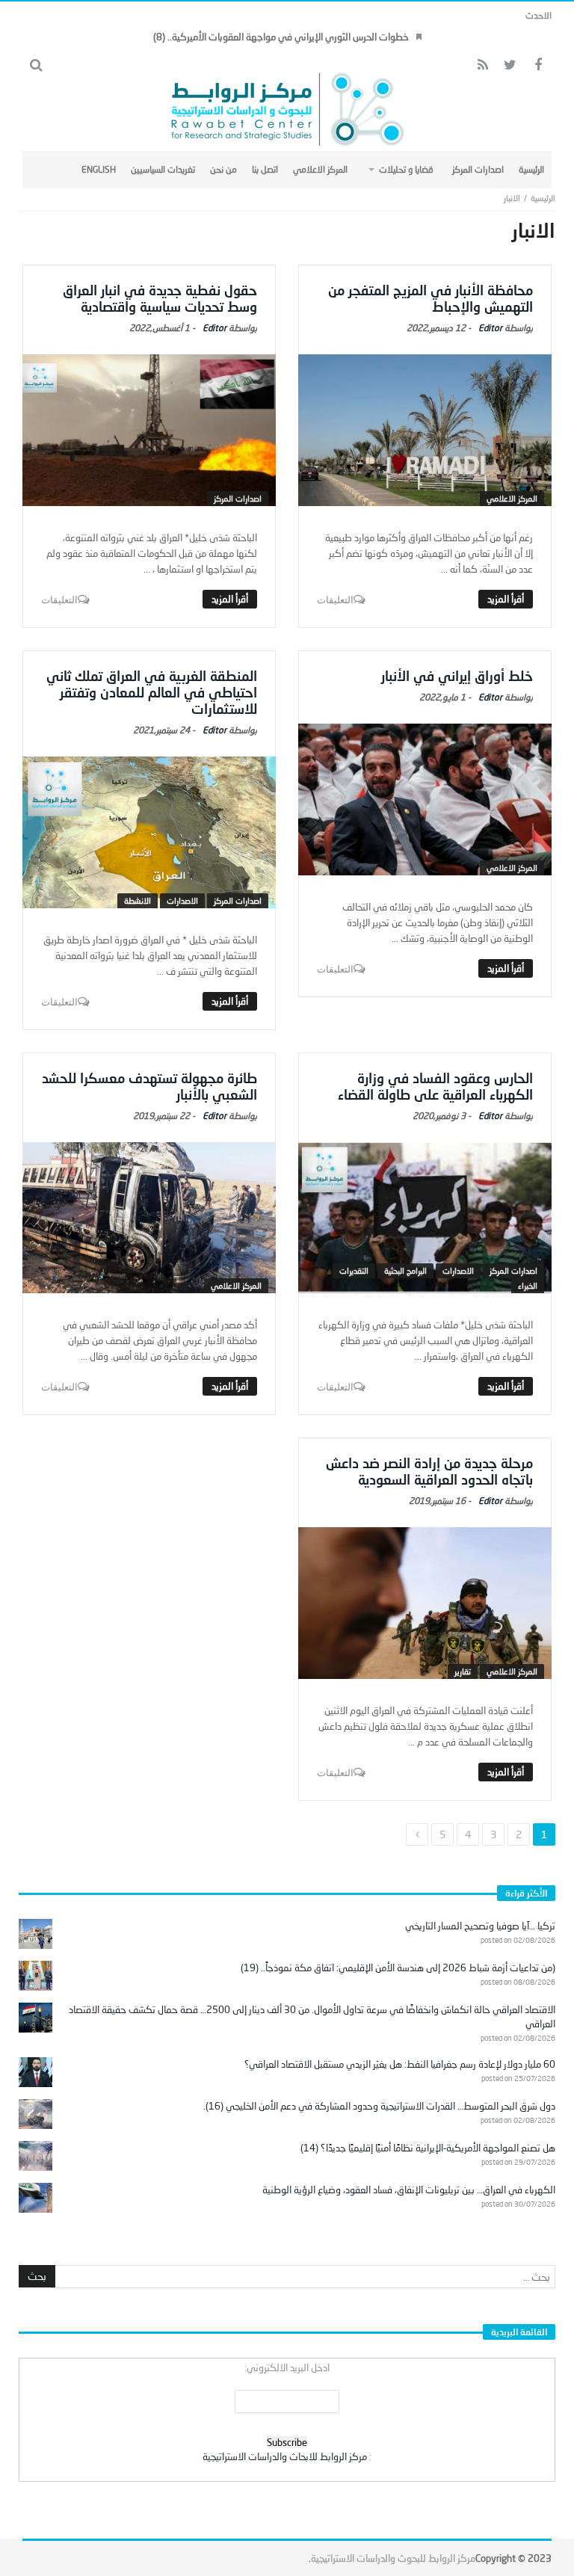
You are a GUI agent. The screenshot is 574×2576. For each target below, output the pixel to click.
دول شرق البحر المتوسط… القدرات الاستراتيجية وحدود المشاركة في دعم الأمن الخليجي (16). (379, 2106)
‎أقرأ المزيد (506, 599)
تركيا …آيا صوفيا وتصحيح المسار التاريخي (480, 1926)
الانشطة (138, 900)
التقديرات (354, 1270)
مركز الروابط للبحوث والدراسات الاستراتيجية (393, 2558)
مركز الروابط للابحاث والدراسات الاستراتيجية (285, 2456)
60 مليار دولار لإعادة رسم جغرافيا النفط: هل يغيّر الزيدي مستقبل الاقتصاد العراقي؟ (400, 2064)
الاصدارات (182, 900)
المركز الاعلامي (512, 498)
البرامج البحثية (405, 1270)
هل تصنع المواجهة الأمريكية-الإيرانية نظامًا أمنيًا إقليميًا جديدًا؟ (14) (428, 2148)
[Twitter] (510, 65)
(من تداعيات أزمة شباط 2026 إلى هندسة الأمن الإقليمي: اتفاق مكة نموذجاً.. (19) (398, 1968)
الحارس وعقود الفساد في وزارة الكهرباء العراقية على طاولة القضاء (435, 1086)
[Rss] (482, 65)
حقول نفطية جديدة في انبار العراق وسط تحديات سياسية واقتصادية (160, 298)
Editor (490, 328)
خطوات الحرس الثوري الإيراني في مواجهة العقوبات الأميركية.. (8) (281, 37)
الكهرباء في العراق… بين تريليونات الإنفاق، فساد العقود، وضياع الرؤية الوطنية (409, 2190)
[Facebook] (538, 65)
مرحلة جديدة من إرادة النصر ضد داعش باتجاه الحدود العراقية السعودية (429, 1471)
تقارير (463, 1671)
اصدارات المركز (238, 498)
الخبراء (528, 1285)
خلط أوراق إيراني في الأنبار (457, 676)
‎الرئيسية (543, 198)
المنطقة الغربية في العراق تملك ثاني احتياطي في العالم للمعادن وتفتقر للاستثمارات (152, 692)
